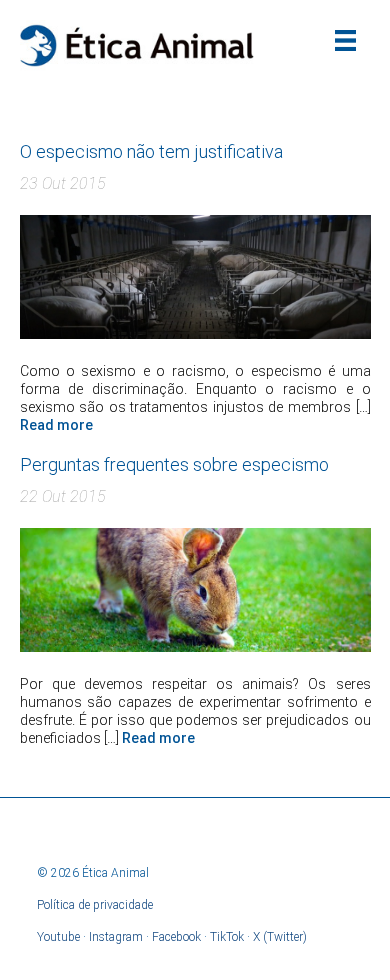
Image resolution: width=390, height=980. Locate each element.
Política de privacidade (95, 905)
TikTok (227, 937)
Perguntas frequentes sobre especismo (174, 464)
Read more (56, 425)
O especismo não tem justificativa (151, 151)
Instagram (116, 937)
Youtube (58, 937)
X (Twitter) (280, 937)
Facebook (176, 937)
